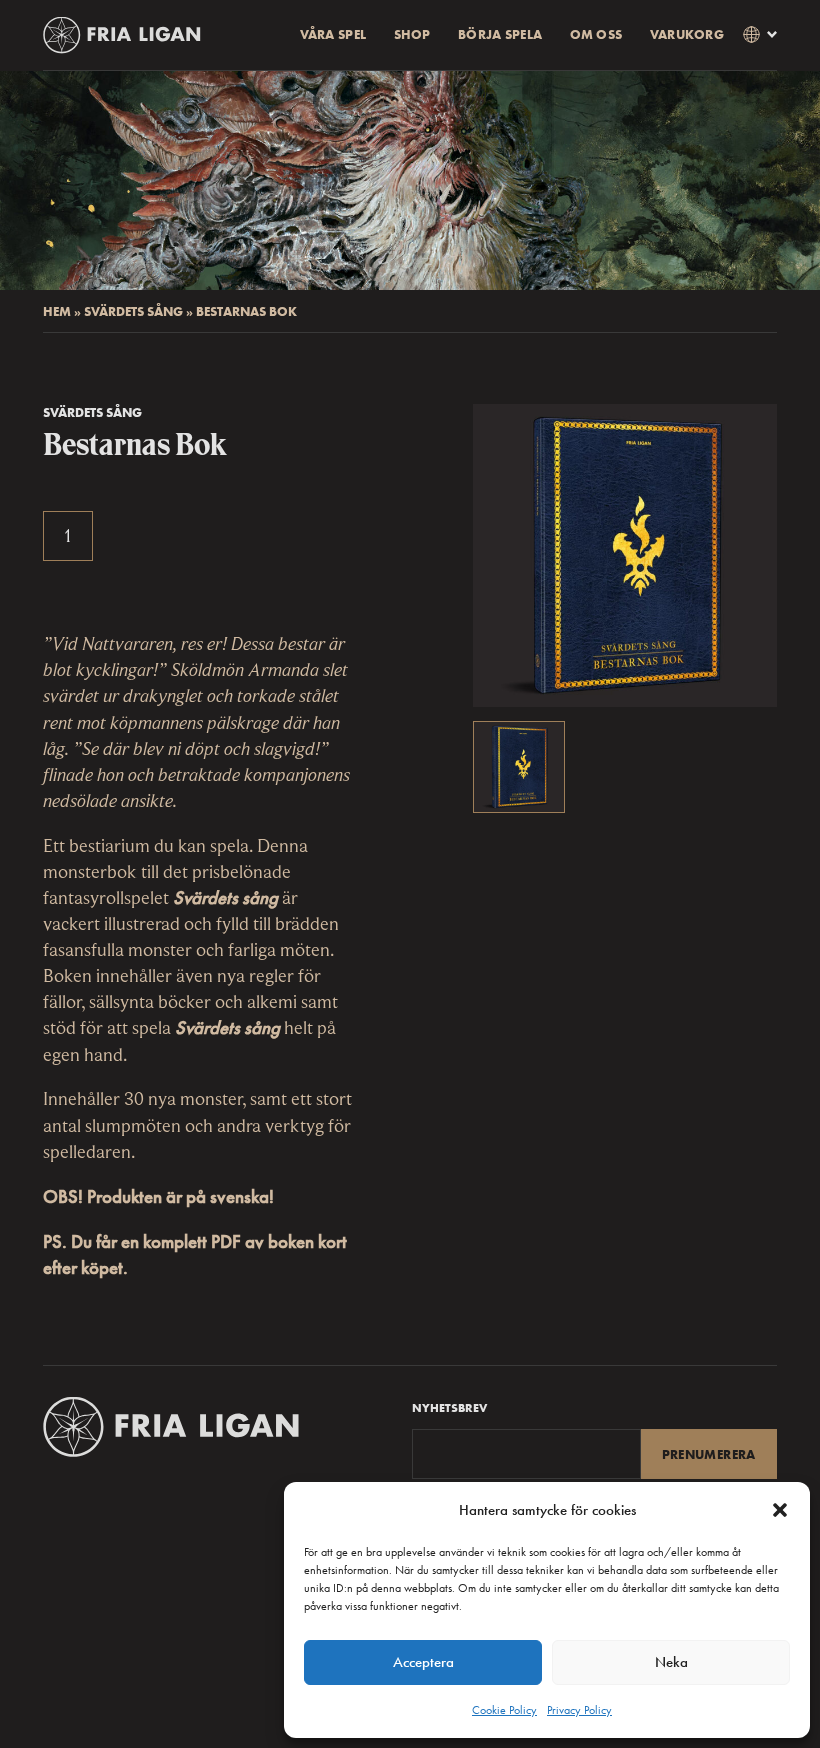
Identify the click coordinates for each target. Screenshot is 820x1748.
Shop (412, 34)
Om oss (596, 34)
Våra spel (333, 34)
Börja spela (500, 34)
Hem (57, 311)
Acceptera (423, 1662)
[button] (780, 1510)
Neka (671, 1662)
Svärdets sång (133, 311)
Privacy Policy (579, 1710)
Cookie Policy (504, 1710)
